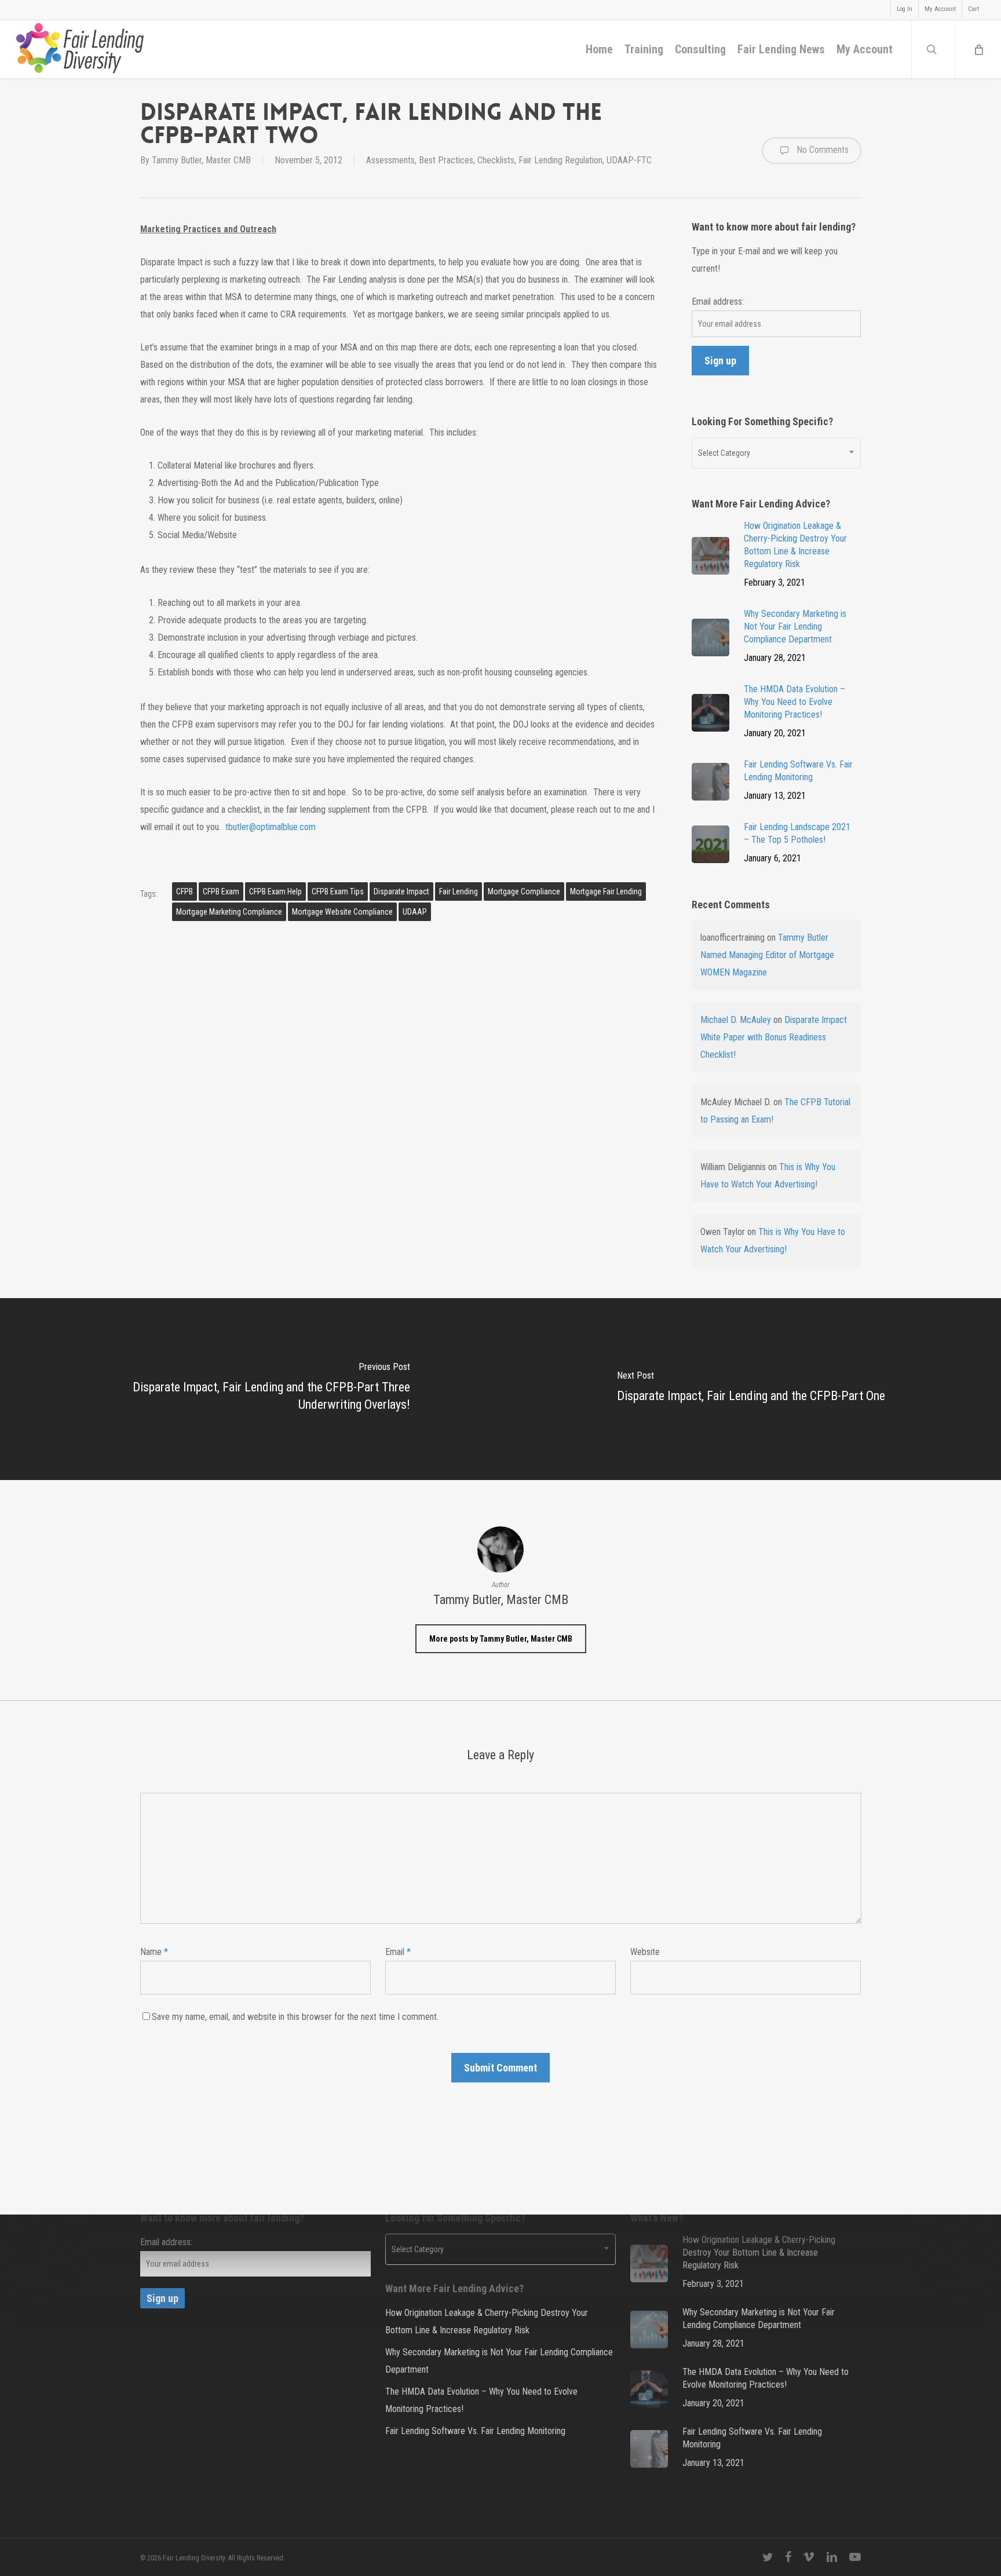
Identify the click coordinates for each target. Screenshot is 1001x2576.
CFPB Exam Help (275, 891)
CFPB (185, 891)
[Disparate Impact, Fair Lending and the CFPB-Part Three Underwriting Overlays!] (250, 1389)
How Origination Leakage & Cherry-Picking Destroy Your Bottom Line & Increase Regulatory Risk (487, 2321)
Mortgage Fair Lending (606, 891)
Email (398, 1952)
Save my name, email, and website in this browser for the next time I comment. (295, 2017)
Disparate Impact (401, 891)
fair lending (459, 891)
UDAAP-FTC (629, 160)
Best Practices (446, 160)
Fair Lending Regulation (560, 160)
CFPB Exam (221, 891)
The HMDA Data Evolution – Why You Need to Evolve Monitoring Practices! (481, 2400)
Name (154, 1952)
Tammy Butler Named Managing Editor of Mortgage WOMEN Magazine (767, 955)
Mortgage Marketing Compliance (229, 912)
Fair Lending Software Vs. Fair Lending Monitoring (475, 2431)
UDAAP (415, 912)
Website (645, 1952)
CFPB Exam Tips (338, 891)
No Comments (821, 150)
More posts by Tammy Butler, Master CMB (501, 1639)
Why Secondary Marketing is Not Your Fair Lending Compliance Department (499, 2361)
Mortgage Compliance (524, 891)
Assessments (390, 160)
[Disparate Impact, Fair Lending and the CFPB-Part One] (751, 1389)
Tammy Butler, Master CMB (201, 160)
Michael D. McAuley (736, 1020)
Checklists (496, 160)
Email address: (718, 302)
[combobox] (777, 453)
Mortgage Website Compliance (342, 912)
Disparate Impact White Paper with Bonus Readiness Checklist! (774, 1037)
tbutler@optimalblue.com (271, 827)
